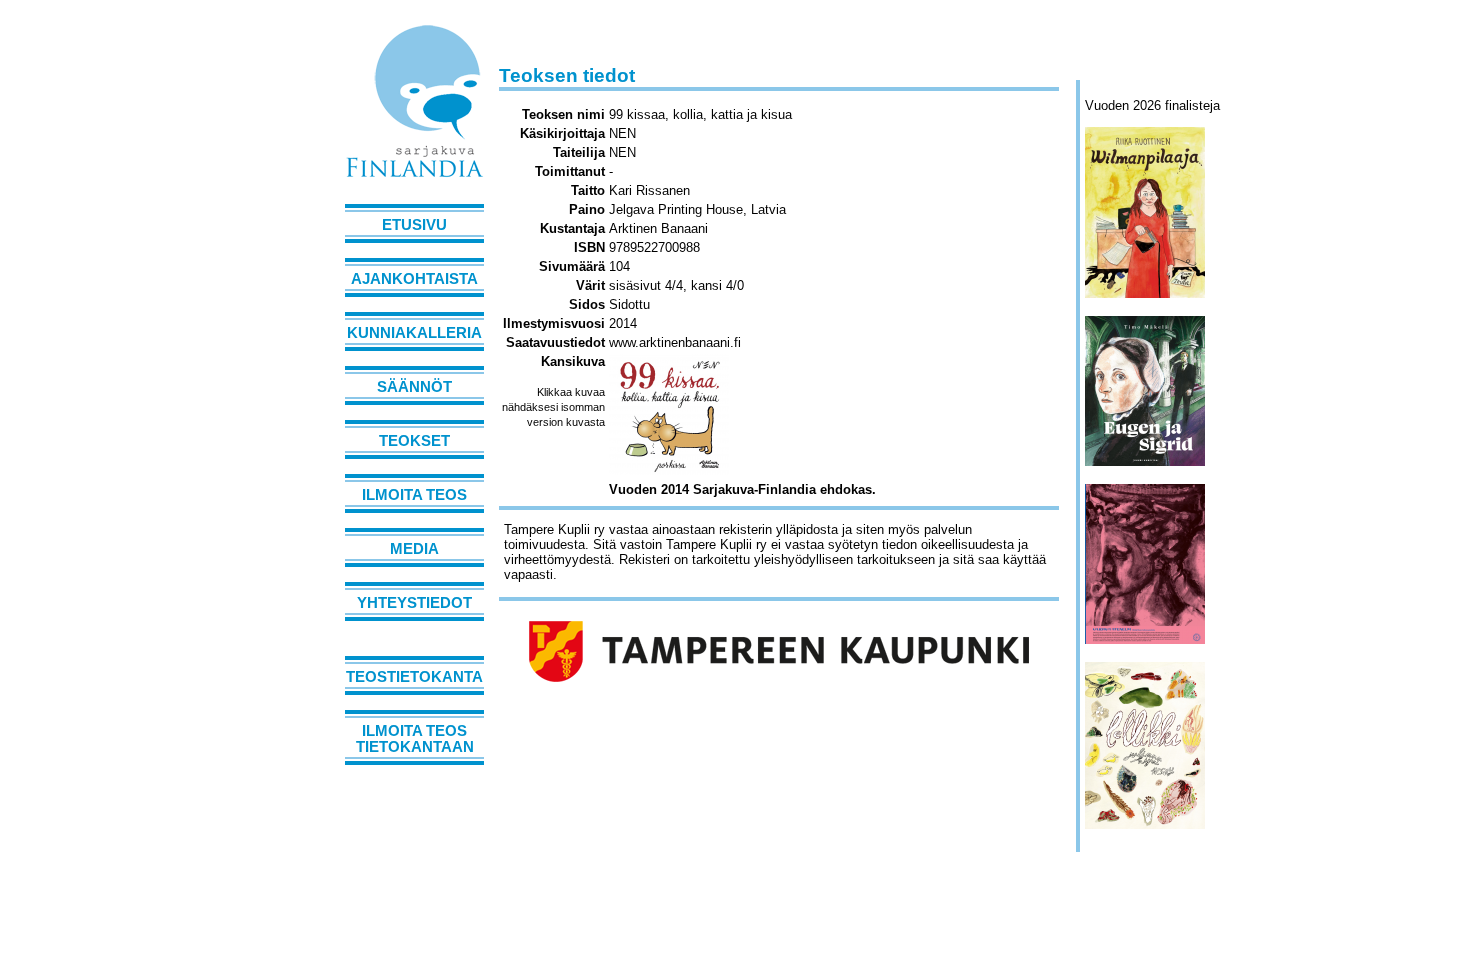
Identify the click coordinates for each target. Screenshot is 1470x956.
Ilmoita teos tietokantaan (415, 739)
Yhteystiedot (414, 603)
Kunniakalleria (414, 333)
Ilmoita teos (414, 495)
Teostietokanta (414, 677)
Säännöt (414, 387)
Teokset (414, 441)
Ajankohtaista (414, 279)
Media (414, 549)
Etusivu (414, 225)
